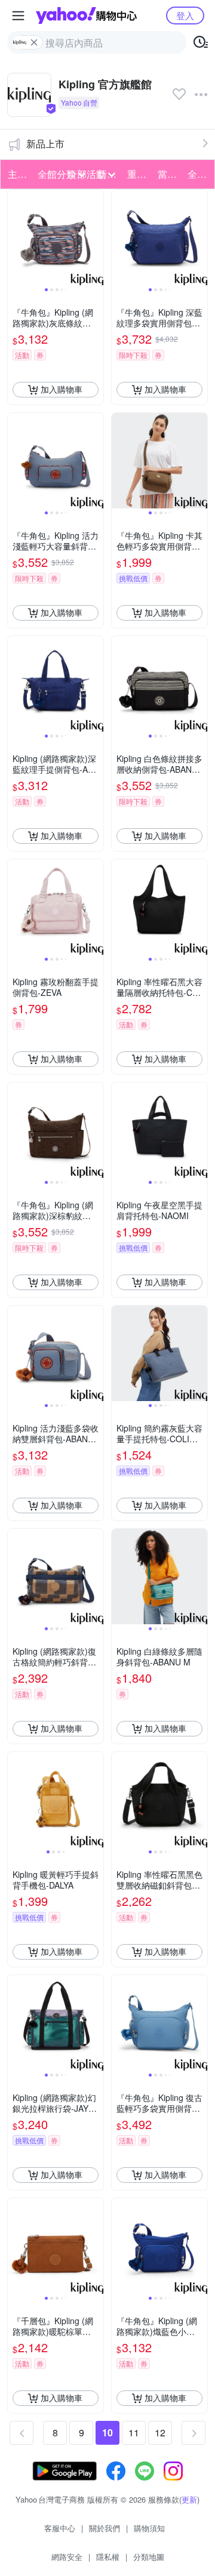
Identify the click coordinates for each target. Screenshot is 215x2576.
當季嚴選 (169, 174)
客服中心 (60, 2528)
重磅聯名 (139, 174)
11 (134, 2432)
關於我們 (105, 2528)
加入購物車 (62, 389)
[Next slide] (96, 237)
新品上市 (45, 144)
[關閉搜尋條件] (34, 42)
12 (160, 2432)
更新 (189, 2499)
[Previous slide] (16, 237)
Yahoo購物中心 (86, 16)
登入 (185, 15)
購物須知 (149, 2528)
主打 (17, 174)
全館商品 (199, 174)
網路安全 (67, 2557)
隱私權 (108, 2557)
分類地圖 (149, 2557)
